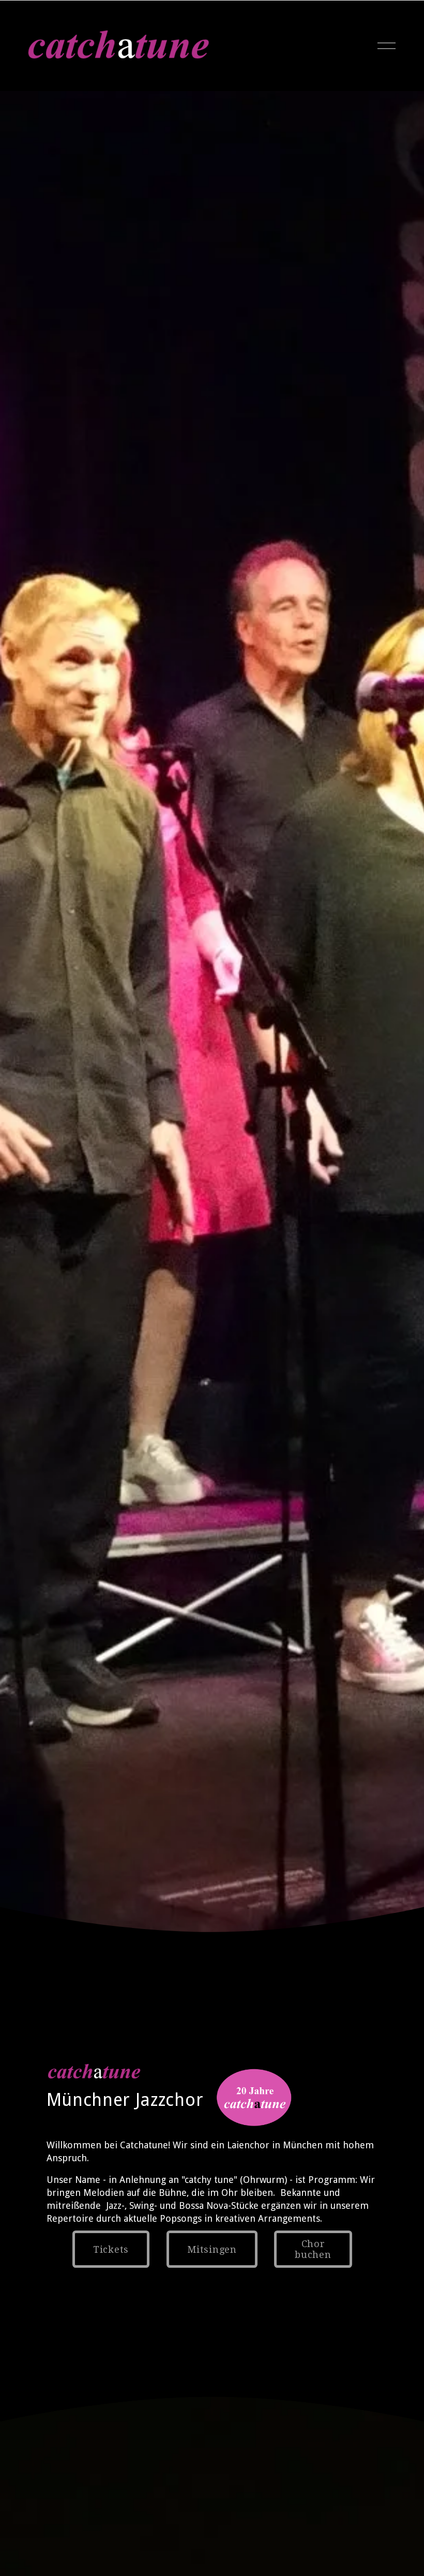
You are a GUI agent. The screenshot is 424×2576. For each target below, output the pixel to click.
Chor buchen (313, 2249)
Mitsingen (212, 2249)
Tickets (111, 2249)
